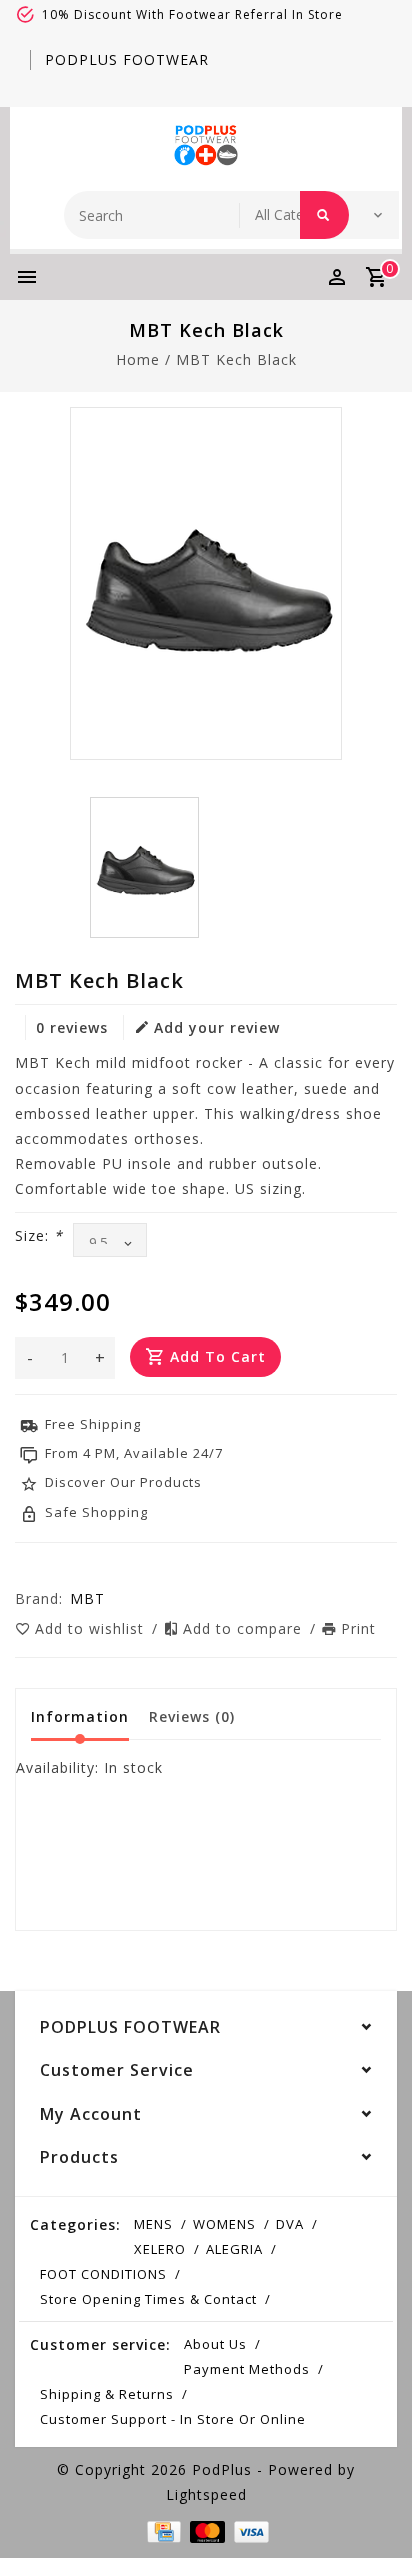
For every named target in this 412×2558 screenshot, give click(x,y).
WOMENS (224, 2224)
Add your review (217, 1027)
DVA (290, 2224)
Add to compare (245, 1628)
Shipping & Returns (107, 2394)
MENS (153, 2224)
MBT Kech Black (236, 359)
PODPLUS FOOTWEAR (127, 59)
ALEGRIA (234, 2249)
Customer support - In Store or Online (173, 2419)
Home (138, 359)
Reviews (192, 1716)
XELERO (160, 2249)
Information (80, 1716)
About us (215, 2344)
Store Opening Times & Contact (148, 2299)
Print (358, 1628)
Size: (39, 1235)
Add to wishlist (92, 1628)
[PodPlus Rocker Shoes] (206, 144)
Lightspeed (206, 2494)
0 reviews (72, 1027)
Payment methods (247, 2369)
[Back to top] (372, 2508)
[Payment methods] (162, 2529)
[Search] (324, 215)
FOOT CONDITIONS (103, 2274)
